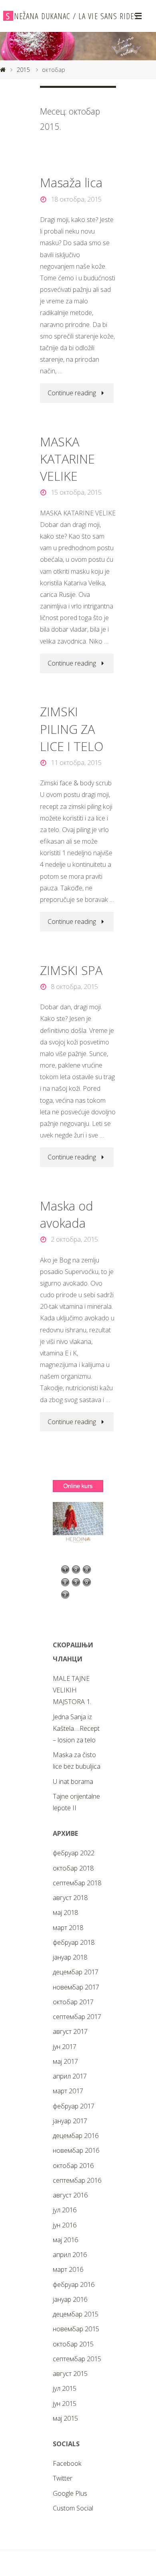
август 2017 (70, 2031)
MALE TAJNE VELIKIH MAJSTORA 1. (72, 1690)
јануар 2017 (70, 2121)
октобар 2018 (73, 1868)
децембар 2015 (76, 2314)
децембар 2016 (76, 2136)
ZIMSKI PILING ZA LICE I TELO (72, 729)
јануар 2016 (70, 2299)
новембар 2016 (76, 2150)
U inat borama (73, 1781)
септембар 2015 (77, 2359)
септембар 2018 (77, 1883)
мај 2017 (65, 2061)
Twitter (63, 2478)
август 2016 (70, 2195)
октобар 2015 (73, 2344)
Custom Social (73, 2508)
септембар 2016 (77, 2180)
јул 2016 (65, 2210)
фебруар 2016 (74, 2285)
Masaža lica (71, 182)
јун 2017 (65, 2047)
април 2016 (70, 2255)
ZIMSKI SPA (71, 970)
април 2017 (70, 2076)
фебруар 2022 (74, 1853)
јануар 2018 (70, 1957)
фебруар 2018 (74, 1942)
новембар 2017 (76, 1987)
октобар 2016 (73, 2166)
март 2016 (68, 2269)
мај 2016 (65, 2240)
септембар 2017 (77, 2017)
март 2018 (68, 1928)
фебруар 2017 (74, 2106)
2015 (23, 69)
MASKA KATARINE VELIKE (67, 459)
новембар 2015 (76, 2329)
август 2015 (70, 2374)
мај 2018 (65, 1912)
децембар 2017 (76, 1972)
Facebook (67, 2463)
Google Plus (70, 2493)
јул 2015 (65, 2388)
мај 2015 (65, 2418)
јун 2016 (65, 2225)
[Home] (3, 69)
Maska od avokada (67, 1214)
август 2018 (70, 1898)
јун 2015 (65, 2404)
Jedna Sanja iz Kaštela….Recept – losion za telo (76, 1728)
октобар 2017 (73, 2002)
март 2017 (68, 2091)
